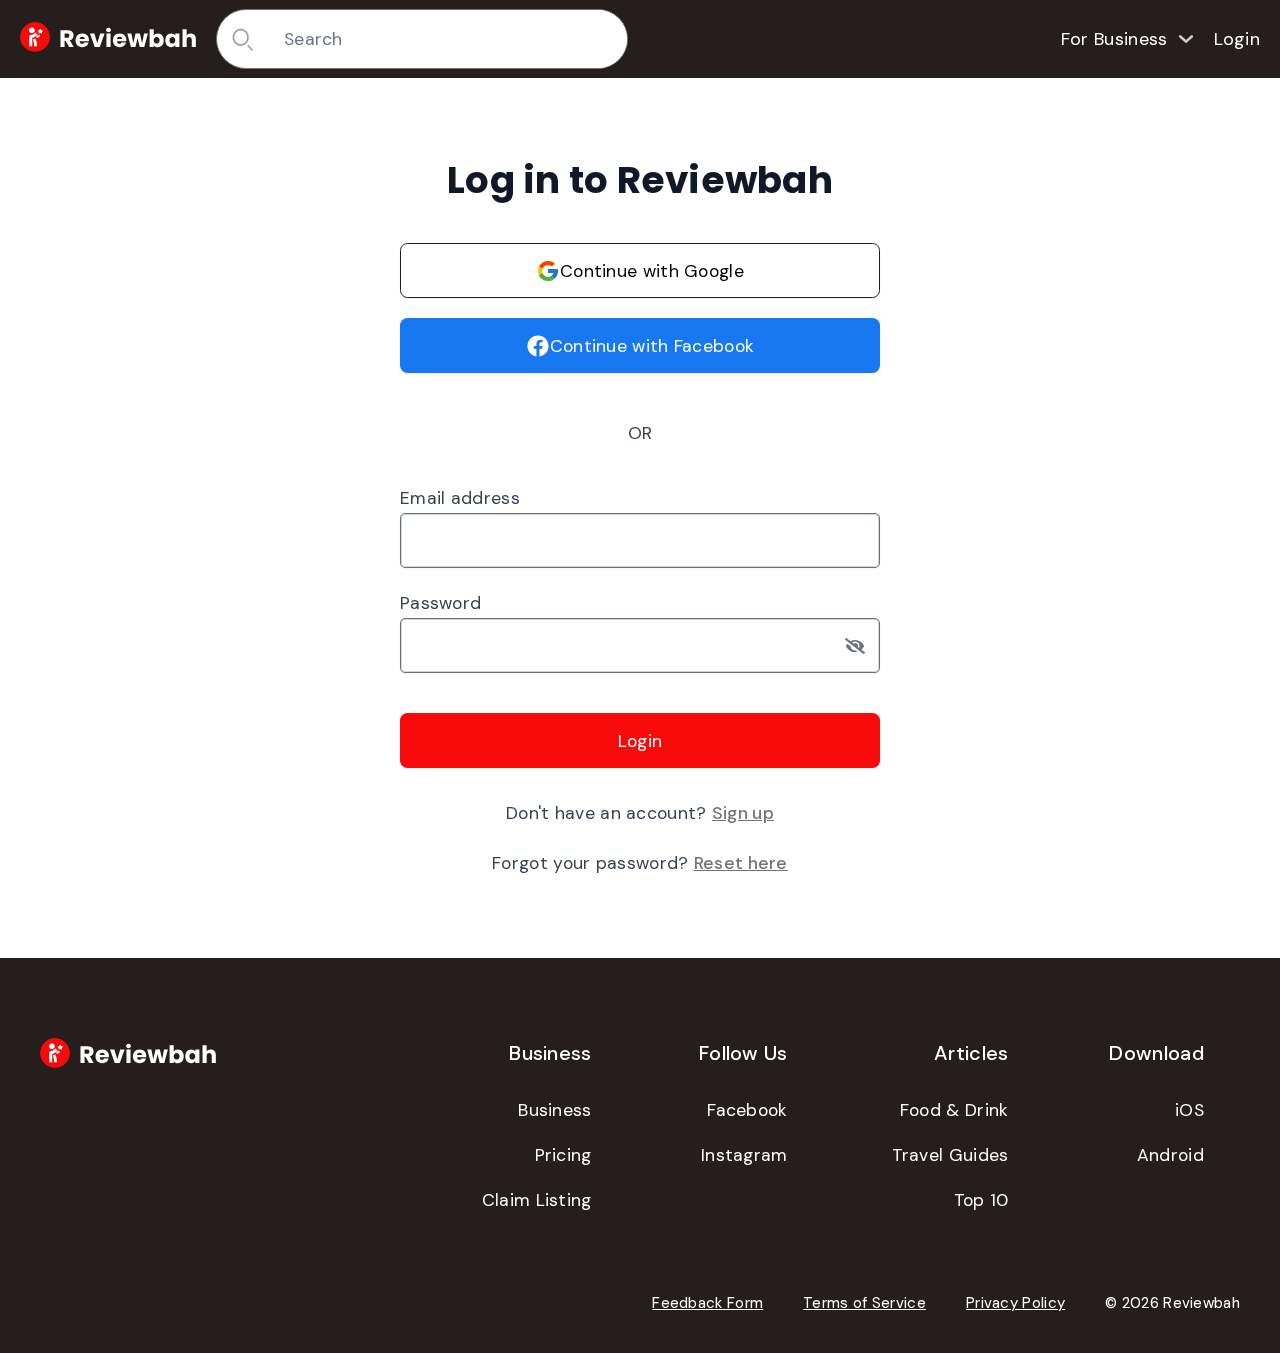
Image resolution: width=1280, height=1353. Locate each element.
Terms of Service (864, 1303)
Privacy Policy (1015, 1303)
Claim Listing (537, 1200)
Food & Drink (954, 1110)
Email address (460, 498)
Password (440, 603)
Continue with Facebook (652, 346)
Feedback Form (707, 1303)
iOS (1189, 1110)
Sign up (743, 813)
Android (1170, 1155)
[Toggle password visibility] (862, 645)
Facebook (747, 1110)
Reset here (741, 863)
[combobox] (448, 39)
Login (1237, 39)
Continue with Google (652, 271)
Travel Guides (950, 1155)
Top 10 (981, 1200)
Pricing (563, 1155)
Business (554, 1110)
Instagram (744, 1155)
